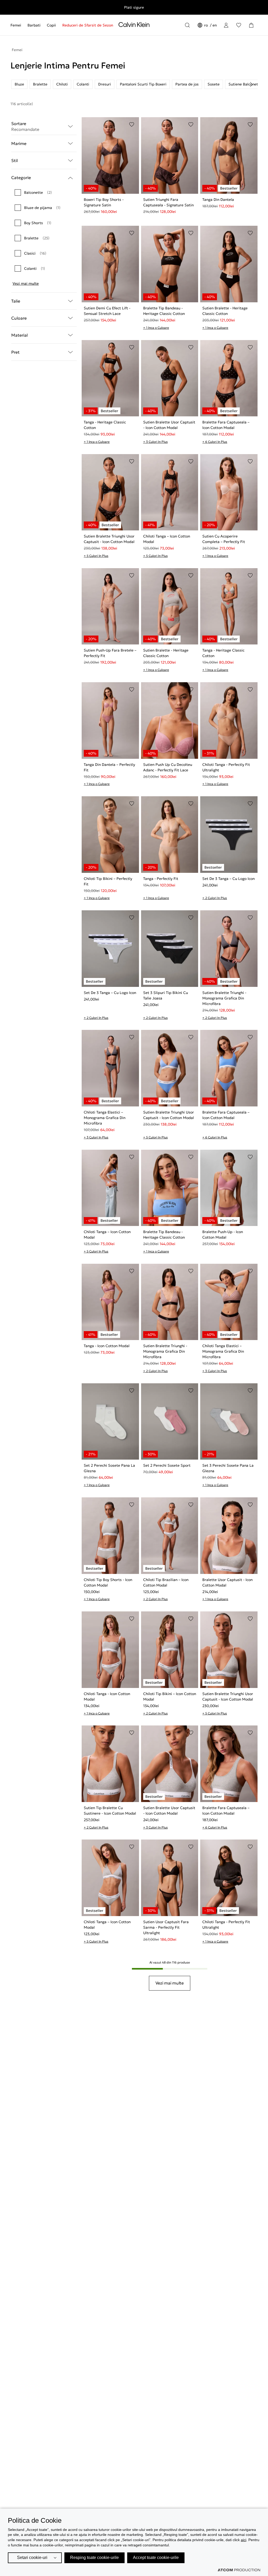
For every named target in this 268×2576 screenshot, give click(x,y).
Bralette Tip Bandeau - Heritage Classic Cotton (164, 311)
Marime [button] (19, 143)
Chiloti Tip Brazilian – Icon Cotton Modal (166, 1582)
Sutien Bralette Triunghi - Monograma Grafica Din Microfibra (224, 998)
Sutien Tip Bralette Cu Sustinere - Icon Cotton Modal (110, 1811)
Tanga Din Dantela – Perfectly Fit (109, 767)
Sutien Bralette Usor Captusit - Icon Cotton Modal (169, 425)
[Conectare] (226, 25)
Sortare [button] (25, 126)
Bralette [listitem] (40, 84)
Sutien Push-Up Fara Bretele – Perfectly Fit (110, 653)
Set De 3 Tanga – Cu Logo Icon (228, 879)
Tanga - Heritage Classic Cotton (105, 425)
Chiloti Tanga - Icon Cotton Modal (107, 1696)
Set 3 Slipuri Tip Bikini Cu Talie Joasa (166, 995)
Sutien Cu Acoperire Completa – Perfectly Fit (224, 539)
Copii (51, 25)
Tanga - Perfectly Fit (161, 879)
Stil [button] (15, 160)
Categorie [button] (21, 178)
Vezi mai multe (26, 283)
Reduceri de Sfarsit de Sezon (88, 25)
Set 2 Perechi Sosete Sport (167, 1465)
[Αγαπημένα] (239, 25)
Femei (16, 25)
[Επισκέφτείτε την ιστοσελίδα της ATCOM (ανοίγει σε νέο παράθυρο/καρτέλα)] (239, 2570)
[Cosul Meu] (251, 25)
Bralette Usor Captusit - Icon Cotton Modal (227, 1582)
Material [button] (19, 335)
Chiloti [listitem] (62, 84)
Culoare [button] (19, 318)
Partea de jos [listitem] (187, 84)
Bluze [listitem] (19, 84)
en (215, 25)
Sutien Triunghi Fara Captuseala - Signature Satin (168, 202)
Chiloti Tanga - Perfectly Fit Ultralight (226, 767)
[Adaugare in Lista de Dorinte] (132, 125)
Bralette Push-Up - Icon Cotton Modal (223, 1235)
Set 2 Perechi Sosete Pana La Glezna (109, 1468)
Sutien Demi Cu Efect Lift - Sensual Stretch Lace (107, 311)
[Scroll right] (251, 84)
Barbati (34, 25)
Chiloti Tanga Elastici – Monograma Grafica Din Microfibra (105, 1118)
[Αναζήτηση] (187, 25)
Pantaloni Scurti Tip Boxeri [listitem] (143, 84)
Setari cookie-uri (32, 2558)
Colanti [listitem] (83, 84)
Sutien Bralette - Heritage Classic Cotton (225, 311)
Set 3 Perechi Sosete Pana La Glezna (228, 1468)
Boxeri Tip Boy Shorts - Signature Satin (104, 202)
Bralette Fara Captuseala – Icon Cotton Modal (226, 425)
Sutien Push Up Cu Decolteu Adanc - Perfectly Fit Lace (168, 767)
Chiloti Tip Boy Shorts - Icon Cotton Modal (108, 1582)
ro (206, 25)
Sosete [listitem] (214, 84)
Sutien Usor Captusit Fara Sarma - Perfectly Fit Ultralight (166, 1927)
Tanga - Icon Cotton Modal (107, 1346)
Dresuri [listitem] (105, 84)
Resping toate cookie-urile (94, 2558)
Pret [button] (15, 352)
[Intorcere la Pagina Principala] (134, 26)
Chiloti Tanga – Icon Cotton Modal (167, 539)
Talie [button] (16, 301)
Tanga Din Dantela (218, 200)
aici (244, 2540)
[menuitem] (17, 25)
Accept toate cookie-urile (156, 2558)
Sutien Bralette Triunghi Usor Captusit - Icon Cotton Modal (109, 539)
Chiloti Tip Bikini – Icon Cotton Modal (170, 1696)
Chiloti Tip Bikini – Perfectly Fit (108, 881)
